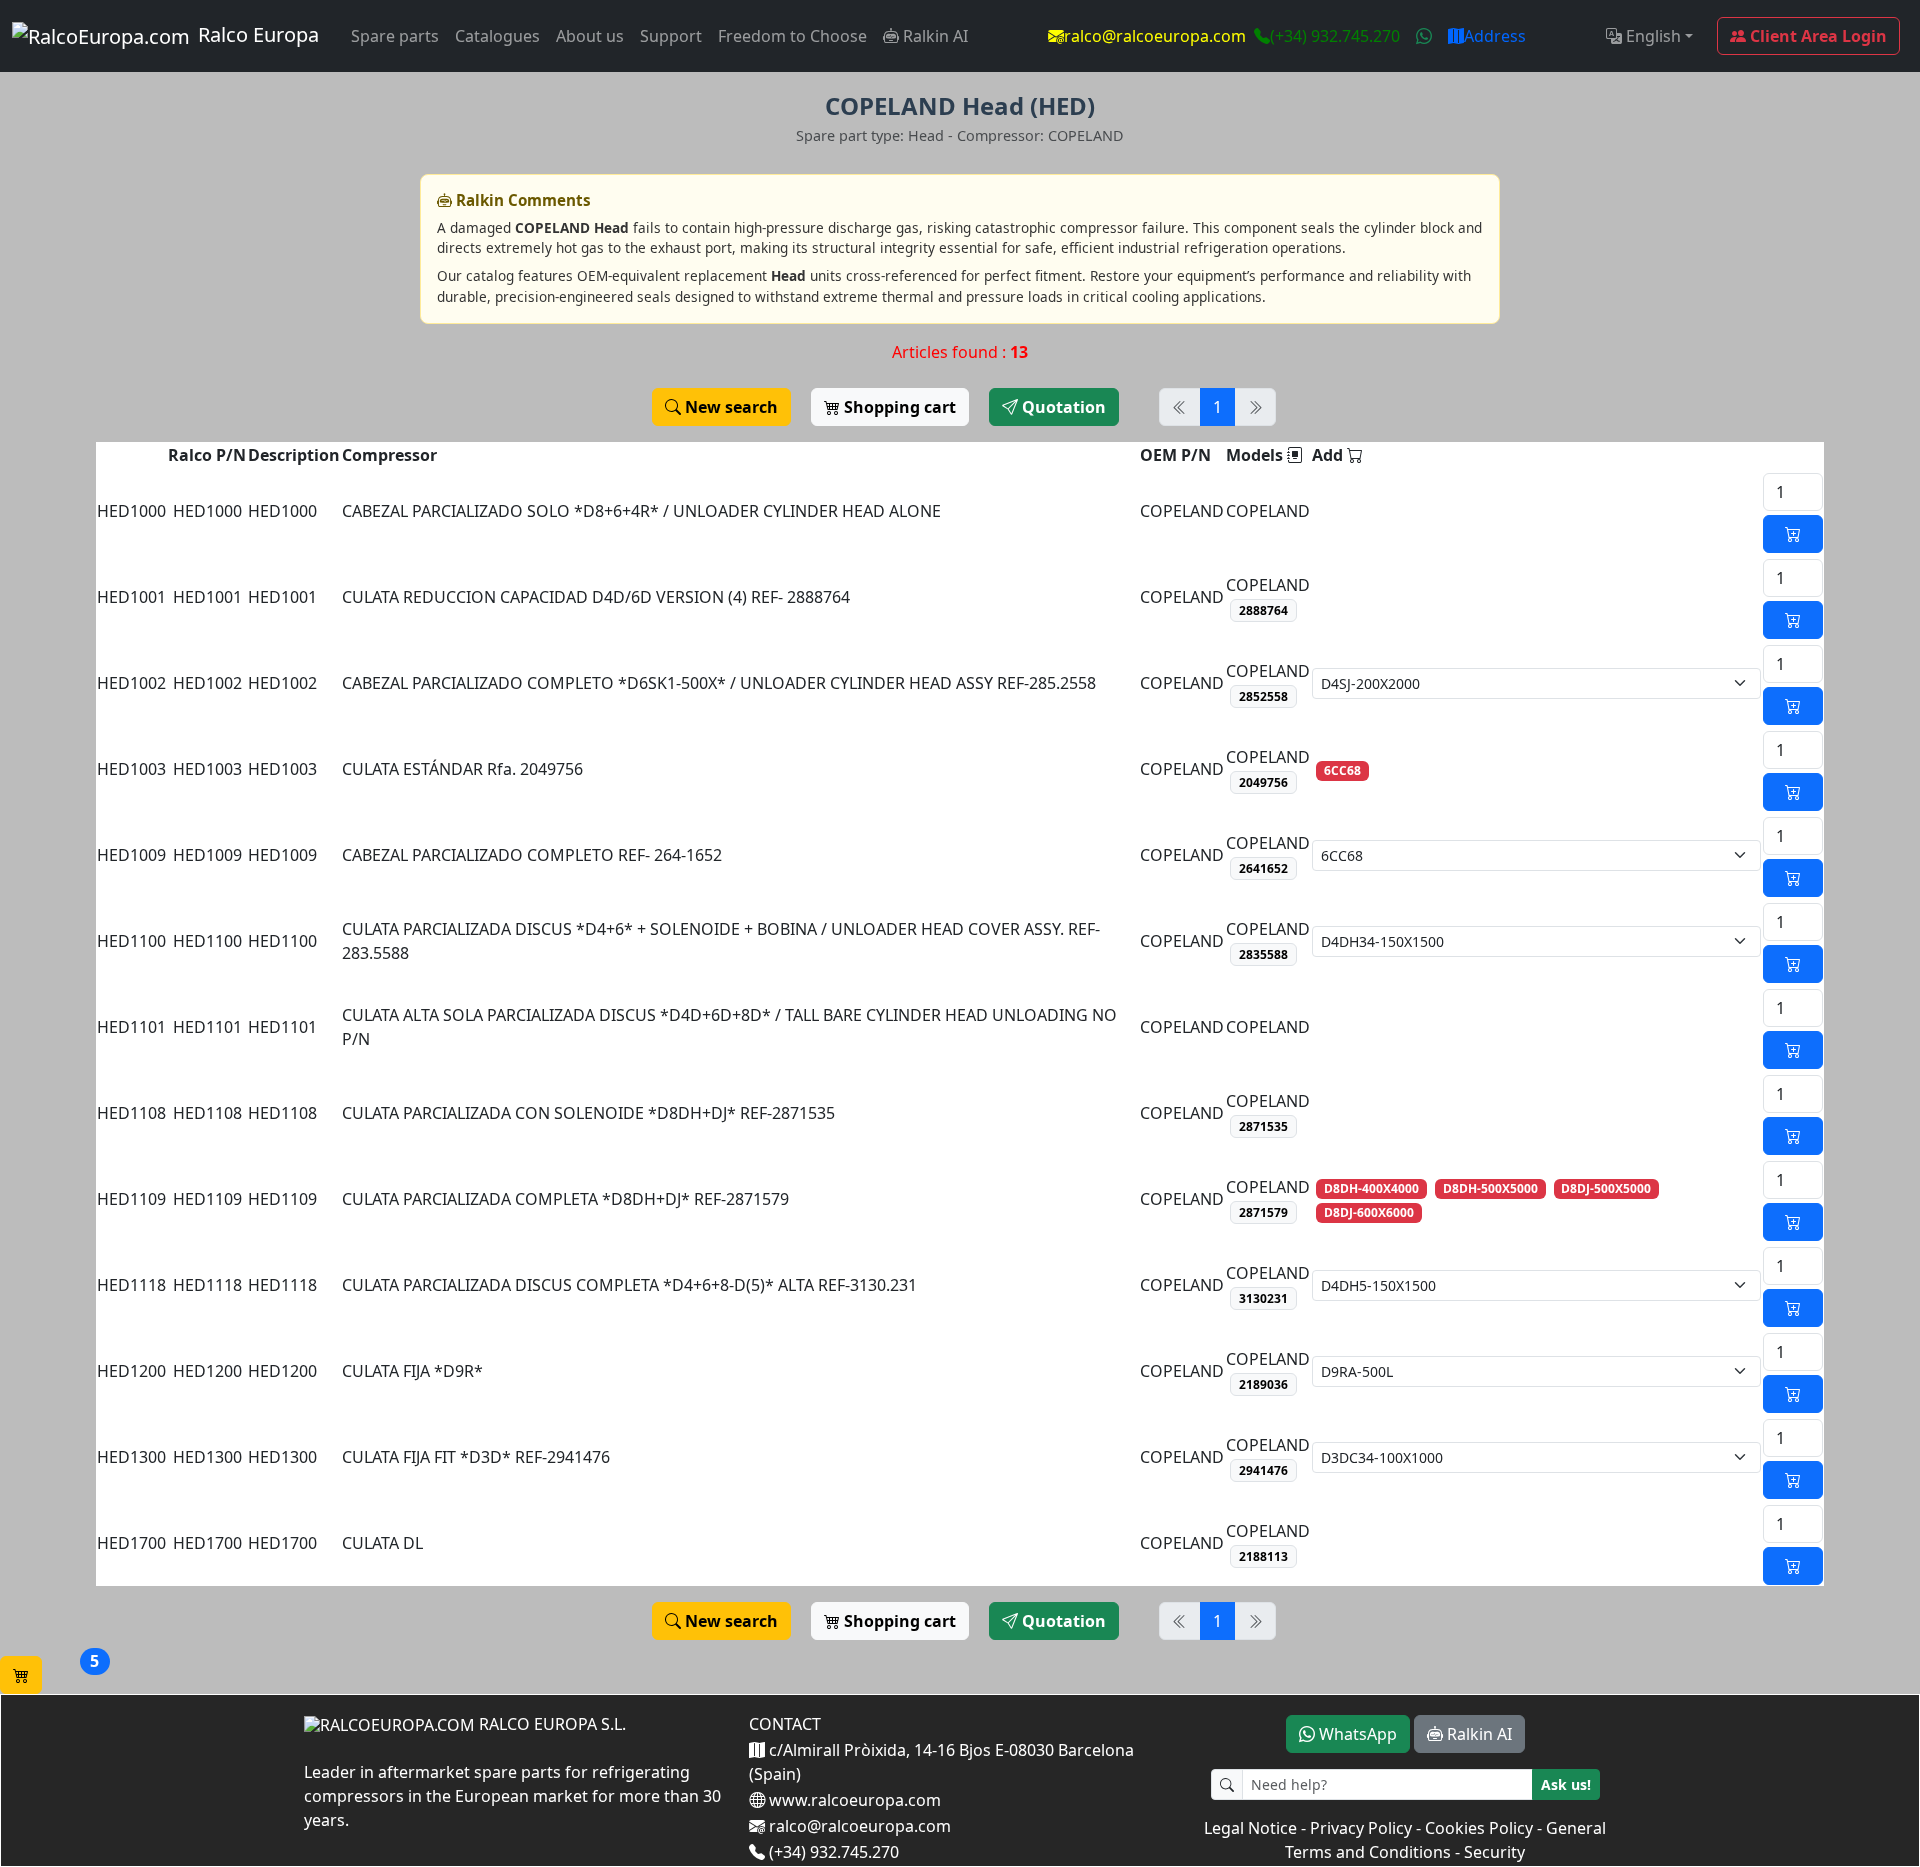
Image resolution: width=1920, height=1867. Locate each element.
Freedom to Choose (792, 36)
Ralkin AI (933, 36)
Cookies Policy (1479, 1828)
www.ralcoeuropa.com (853, 1800)
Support (671, 36)
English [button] (1651, 36)
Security (1494, 1852)
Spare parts (395, 36)
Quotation (1062, 407)
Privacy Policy (1361, 1828)
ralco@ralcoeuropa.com (1155, 36)
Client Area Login (1816, 36)
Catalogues (497, 36)
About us (590, 36)
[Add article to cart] (1793, 534)
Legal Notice (1250, 1828)
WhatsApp (1356, 1734)
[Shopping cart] (21, 1675)
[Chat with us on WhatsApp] (1424, 36)
